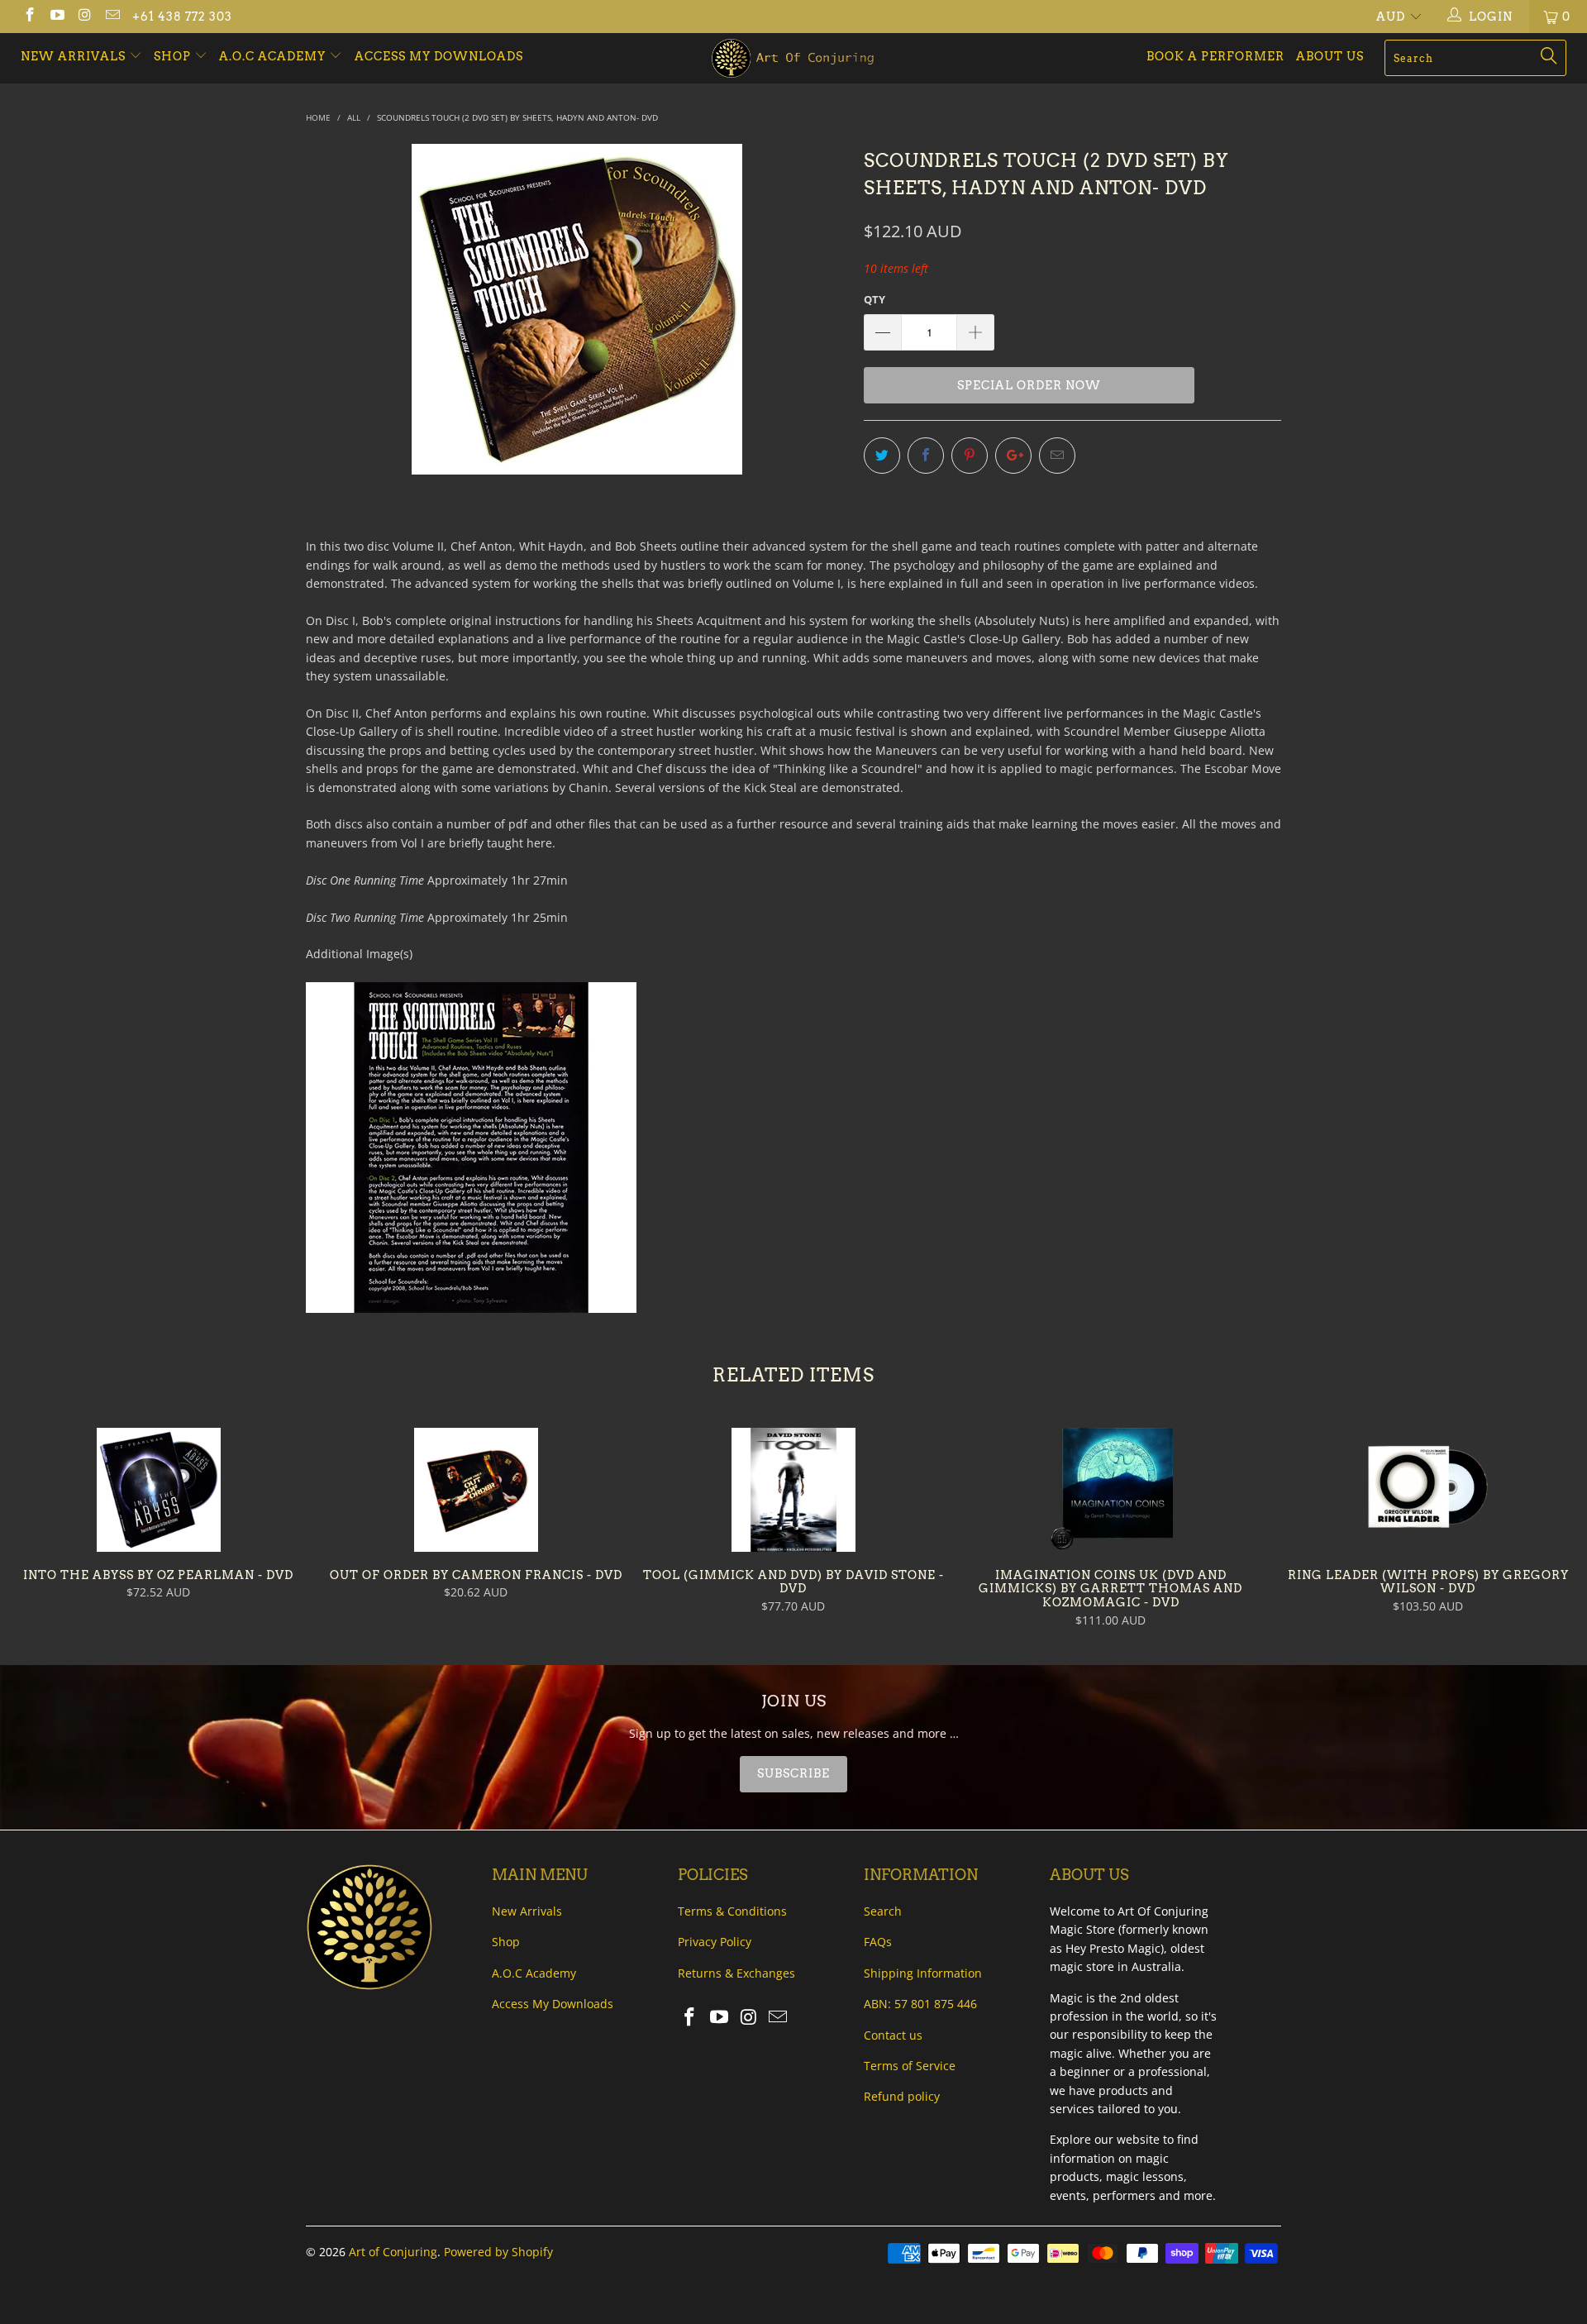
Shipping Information (923, 1973)
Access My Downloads (439, 56)
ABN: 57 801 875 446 (920, 2004)
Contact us (893, 2035)
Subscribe (793, 1773)
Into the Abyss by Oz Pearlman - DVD (159, 1490)
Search (883, 1911)
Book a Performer (1215, 56)
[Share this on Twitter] (882, 456)
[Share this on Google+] (1013, 456)
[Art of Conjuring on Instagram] (84, 16)
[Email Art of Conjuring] (112, 16)
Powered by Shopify (498, 2252)
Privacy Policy (715, 1942)
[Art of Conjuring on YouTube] (57, 16)
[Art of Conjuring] (793, 58)
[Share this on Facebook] (926, 456)
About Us (1330, 56)
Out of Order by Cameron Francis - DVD (476, 1490)
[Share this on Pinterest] (970, 456)
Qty (875, 299)
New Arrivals (75, 56)
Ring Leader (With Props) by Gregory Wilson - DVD (1428, 1490)
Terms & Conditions (732, 1911)
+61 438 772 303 (182, 17)
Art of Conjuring (393, 2252)
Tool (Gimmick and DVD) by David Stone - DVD (793, 1490)
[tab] (793, 1774)
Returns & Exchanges (736, 1973)
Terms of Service (910, 2066)
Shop (172, 56)
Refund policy (902, 2096)
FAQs (878, 1942)
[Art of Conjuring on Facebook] (29, 16)
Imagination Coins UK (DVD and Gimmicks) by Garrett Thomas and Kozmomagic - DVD (1111, 1490)
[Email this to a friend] (1057, 456)
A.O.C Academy (274, 56)
